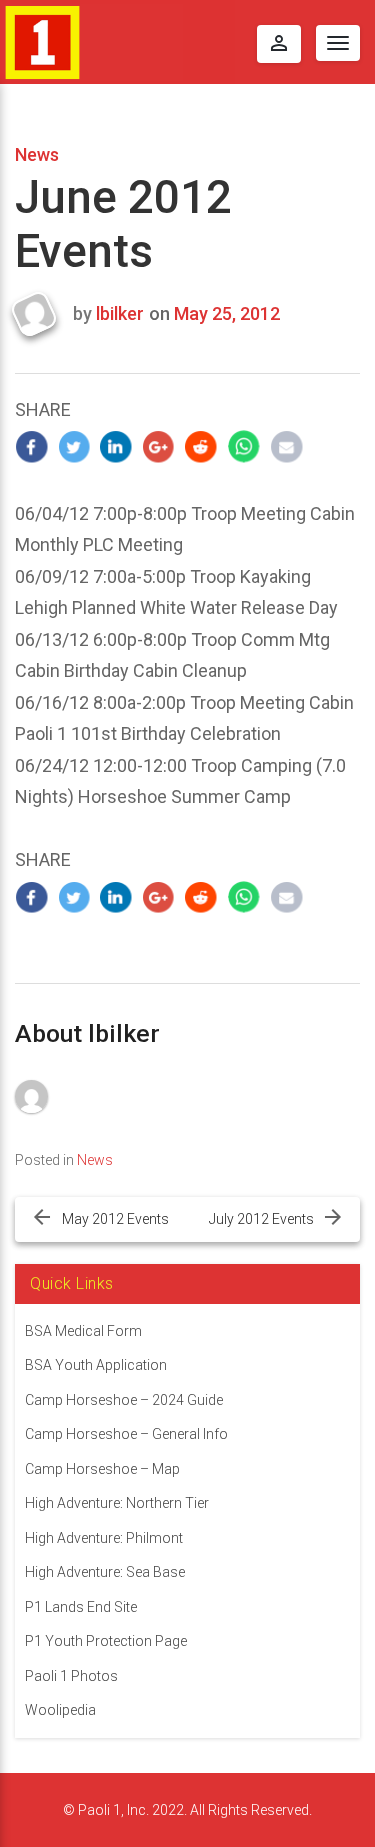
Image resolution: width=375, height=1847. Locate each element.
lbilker (120, 313)
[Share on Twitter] (74, 446)
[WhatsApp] (244, 446)
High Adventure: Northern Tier (117, 1503)
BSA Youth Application (96, 1365)
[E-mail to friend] (286, 446)
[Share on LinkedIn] (116, 446)
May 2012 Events (115, 1219)
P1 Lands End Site (81, 1607)
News (37, 154)
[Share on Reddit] (201, 446)
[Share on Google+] (159, 446)
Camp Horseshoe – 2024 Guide (124, 1400)
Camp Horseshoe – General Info (126, 1434)
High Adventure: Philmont (104, 1538)
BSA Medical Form (83, 1331)
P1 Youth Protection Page (106, 1641)
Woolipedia (60, 1710)
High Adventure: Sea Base (105, 1572)
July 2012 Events (261, 1219)
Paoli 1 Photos (71, 1676)
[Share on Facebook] (31, 446)
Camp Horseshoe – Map (102, 1469)
